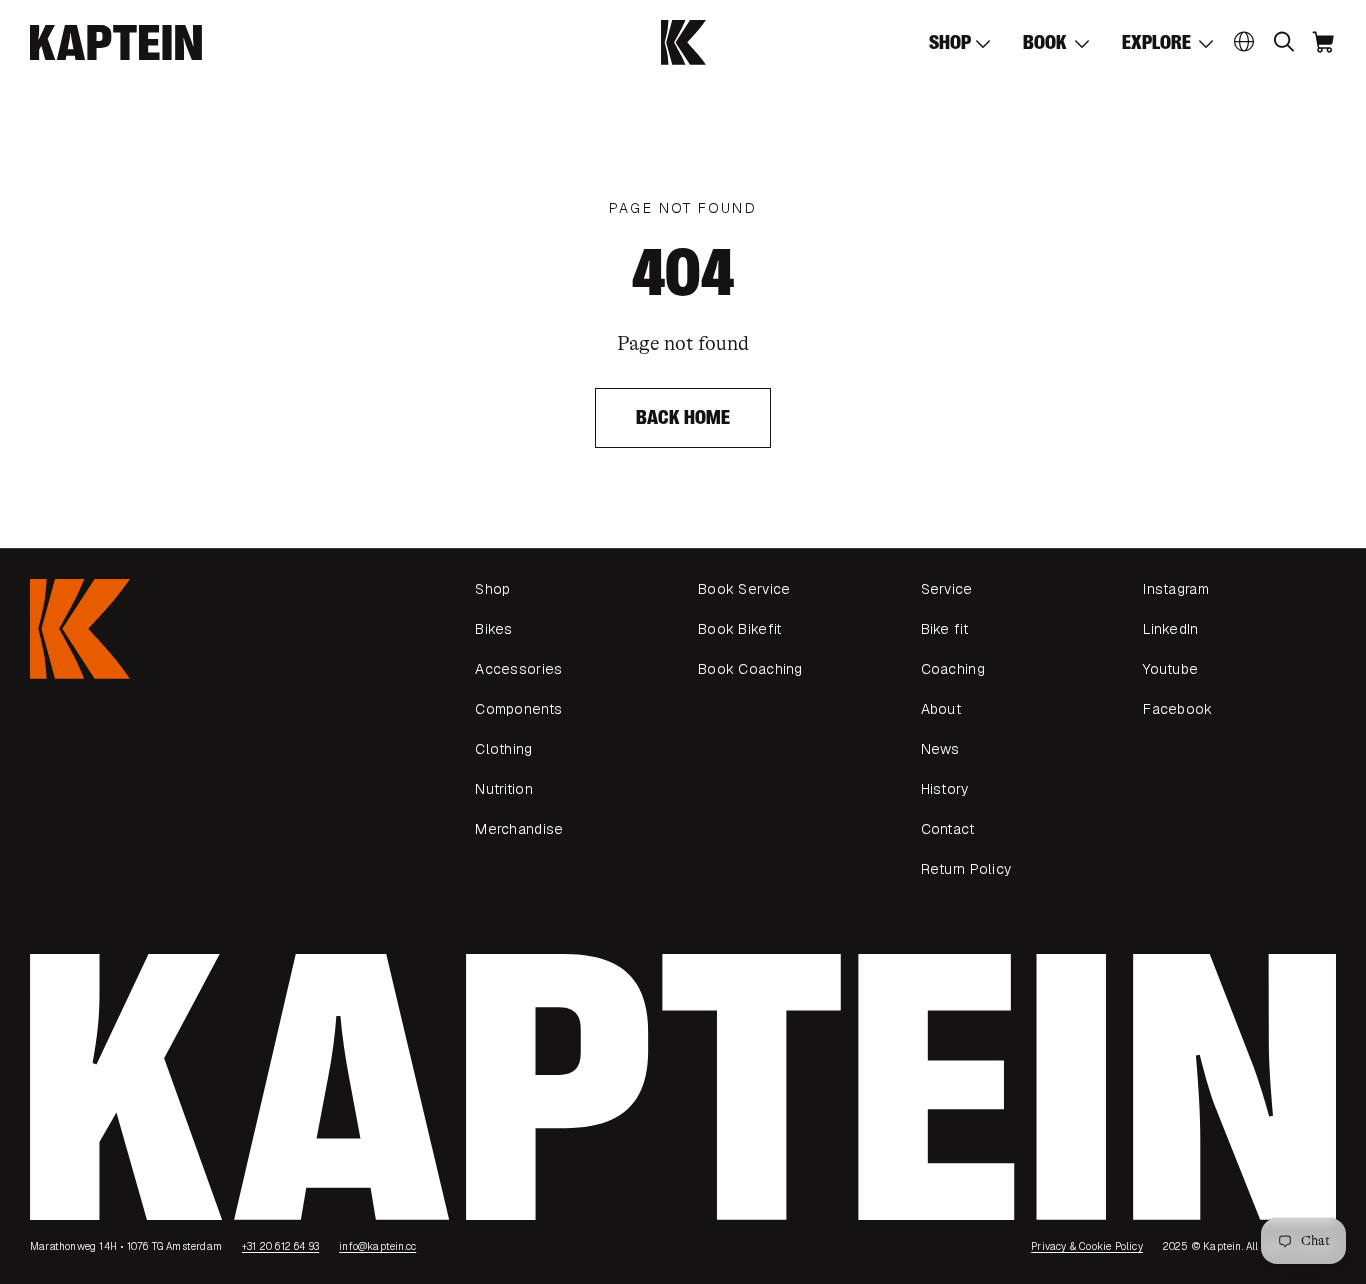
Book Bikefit (739, 629)
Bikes (493, 629)
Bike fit (944, 629)
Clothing (503, 749)
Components (518, 709)
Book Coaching (750, 669)
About (941, 709)
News (940, 749)
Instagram (1176, 589)
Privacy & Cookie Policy (1087, 1246)
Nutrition (504, 789)
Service (947, 589)
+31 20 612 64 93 (280, 1246)
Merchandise (519, 829)
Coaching (953, 669)
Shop (492, 589)
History (945, 789)
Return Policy (966, 869)
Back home (683, 417)
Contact (948, 829)
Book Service (744, 589)
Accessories (518, 669)
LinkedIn (1170, 629)
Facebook (1177, 709)
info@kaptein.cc (377, 1246)
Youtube (1170, 669)
